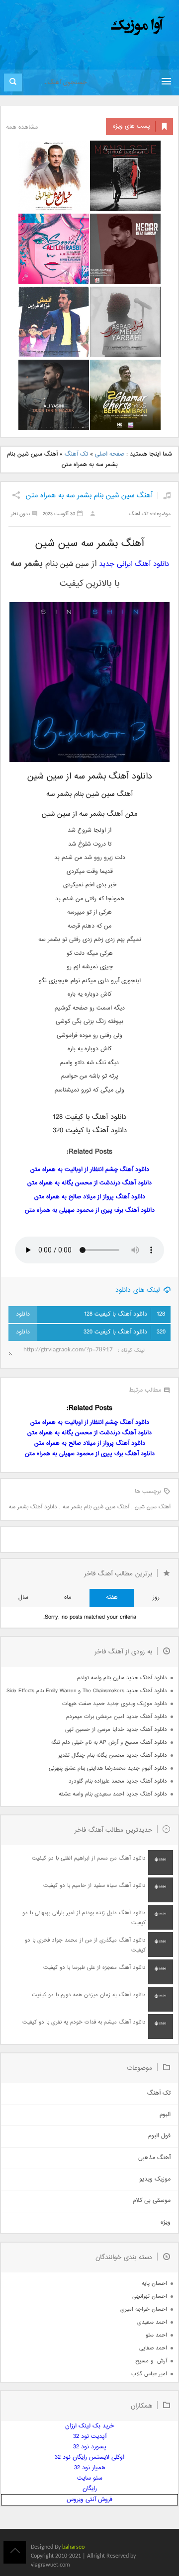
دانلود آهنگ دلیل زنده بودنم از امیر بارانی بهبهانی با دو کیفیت (84, 1918)
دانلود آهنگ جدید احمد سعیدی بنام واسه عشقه (113, 1794)
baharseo (73, 2547)
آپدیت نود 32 (90, 2437)
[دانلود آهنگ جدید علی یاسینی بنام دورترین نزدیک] (54, 395)
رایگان (90, 2489)
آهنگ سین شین (153, 1507)
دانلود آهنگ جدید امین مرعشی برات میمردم (117, 1717)
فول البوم (159, 2136)
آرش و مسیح (151, 2361)
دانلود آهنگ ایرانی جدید (134, 564)
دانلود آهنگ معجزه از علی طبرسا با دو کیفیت (94, 1968)
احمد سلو (156, 2335)
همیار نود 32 (90, 2468)
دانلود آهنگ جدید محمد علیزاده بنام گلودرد (118, 1781)
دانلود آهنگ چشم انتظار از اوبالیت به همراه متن (90, 1170)
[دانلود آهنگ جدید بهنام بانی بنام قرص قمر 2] (125, 395)
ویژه (166, 2223)
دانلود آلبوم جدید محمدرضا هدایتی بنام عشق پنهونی (108, 1768)
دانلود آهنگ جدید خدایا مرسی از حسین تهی (116, 1730)
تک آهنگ (76, 454)
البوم (165, 2115)
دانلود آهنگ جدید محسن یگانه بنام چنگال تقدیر (113, 1756)
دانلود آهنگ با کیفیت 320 (125, 1332)
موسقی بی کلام (152, 2201)
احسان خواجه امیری (144, 2309)
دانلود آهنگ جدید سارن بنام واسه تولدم (122, 1678)
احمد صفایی (153, 2348)
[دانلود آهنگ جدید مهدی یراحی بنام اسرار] (125, 322)
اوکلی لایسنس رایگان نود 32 (89, 2458)
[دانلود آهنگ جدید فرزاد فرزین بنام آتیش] (54, 322)
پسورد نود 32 (90, 2447)
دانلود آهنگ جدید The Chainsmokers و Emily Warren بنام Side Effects (87, 1691)
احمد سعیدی (152, 2322)
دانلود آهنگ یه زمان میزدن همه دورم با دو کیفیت (89, 1995)
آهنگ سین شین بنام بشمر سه (96, 1507)
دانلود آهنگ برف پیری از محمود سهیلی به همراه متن (90, 1210)
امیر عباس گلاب (149, 2374)
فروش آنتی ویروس (89, 2500)
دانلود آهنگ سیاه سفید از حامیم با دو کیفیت (94, 1886)
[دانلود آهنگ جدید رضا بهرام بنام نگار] (125, 249)
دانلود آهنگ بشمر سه (33, 1507)
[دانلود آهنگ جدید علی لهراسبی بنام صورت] (54, 249)
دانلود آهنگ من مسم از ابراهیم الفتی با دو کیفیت (89, 1858)
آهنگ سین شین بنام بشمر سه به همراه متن (89, 496)
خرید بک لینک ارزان (89, 2426)
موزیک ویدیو (155, 2179)
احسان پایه (154, 2284)
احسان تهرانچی (150, 2297)
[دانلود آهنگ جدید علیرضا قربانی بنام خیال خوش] (54, 176)
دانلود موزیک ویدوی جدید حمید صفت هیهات (115, 1704)
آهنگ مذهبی (154, 2158)
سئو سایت (90, 2478)
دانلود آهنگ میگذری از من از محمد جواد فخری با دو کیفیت (85, 1945)
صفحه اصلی (110, 454)
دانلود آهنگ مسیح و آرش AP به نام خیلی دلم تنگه (109, 1743)
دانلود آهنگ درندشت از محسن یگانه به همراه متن (89, 1183)
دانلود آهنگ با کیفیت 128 (125, 1314)
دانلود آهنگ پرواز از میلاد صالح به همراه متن (90, 1197)
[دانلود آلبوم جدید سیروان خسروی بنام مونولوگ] (125, 176)
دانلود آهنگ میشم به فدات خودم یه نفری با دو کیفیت (84, 2022)
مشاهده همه (22, 127)
